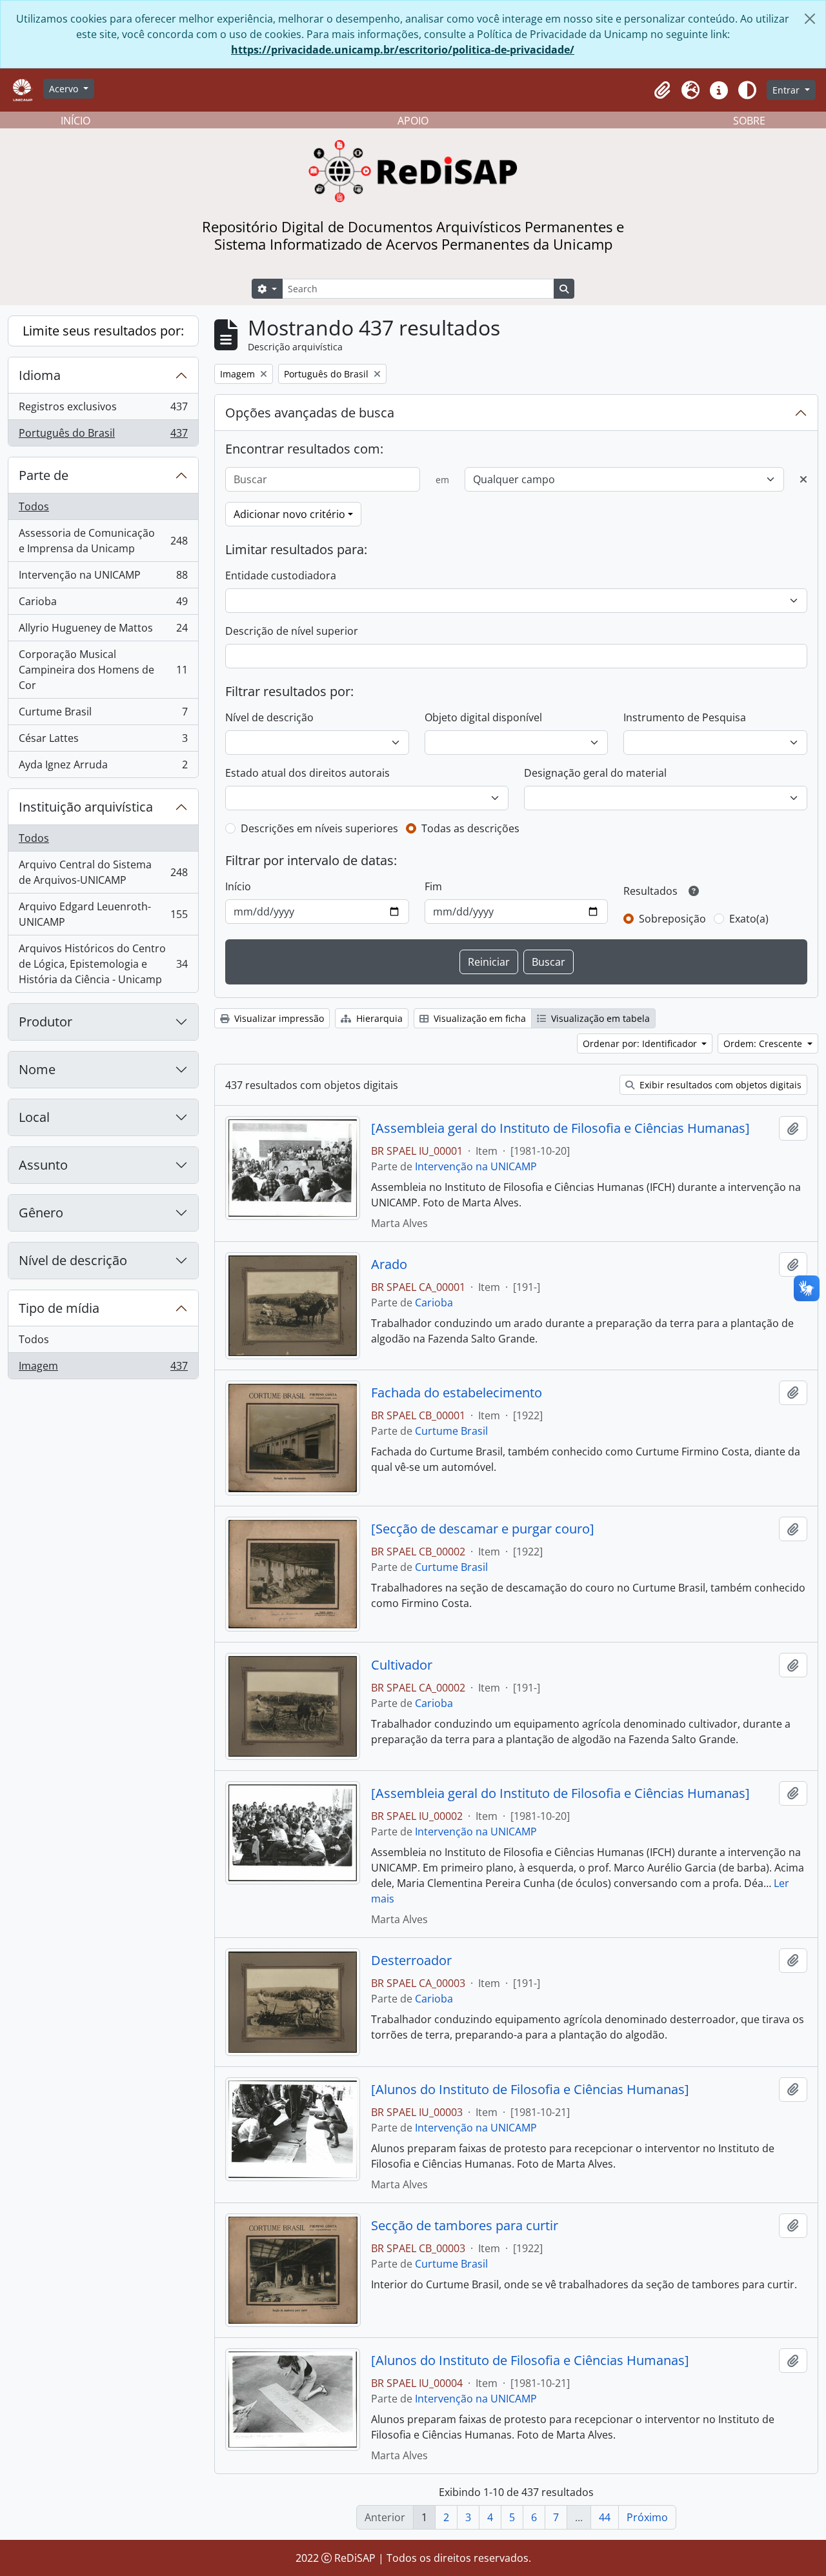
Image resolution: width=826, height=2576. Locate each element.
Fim (433, 886)
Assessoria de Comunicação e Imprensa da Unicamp (103, 541)
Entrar (787, 90)
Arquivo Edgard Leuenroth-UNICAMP (103, 914)
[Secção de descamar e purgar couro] (483, 1529)
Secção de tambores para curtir (465, 2226)
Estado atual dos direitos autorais (307, 773)
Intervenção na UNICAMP (103, 578)
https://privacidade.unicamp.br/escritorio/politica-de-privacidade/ (403, 50)
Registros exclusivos (103, 410)
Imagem (103, 1369)
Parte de (44, 475)
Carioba (103, 604)
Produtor (45, 1022)
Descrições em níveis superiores (319, 828)
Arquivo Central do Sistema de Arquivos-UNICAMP (103, 872)
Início (238, 886)
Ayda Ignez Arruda (103, 767)
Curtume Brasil (103, 715)
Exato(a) (749, 919)
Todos (34, 506)
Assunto (43, 1165)
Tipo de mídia (59, 1308)
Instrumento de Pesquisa (685, 717)
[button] (662, 90)
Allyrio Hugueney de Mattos (103, 631)
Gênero (41, 1213)
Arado (389, 1264)
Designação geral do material (595, 773)
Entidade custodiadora (281, 575)
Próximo (647, 2517)
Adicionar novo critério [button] (289, 514)
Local (34, 1117)
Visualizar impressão (278, 1018)
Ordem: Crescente (764, 1043)
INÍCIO (76, 121)
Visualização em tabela (599, 1018)
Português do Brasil (103, 436)
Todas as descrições (470, 828)
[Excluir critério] (803, 479)
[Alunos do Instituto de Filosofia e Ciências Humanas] (530, 2090)
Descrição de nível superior (292, 631)
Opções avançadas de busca (310, 413)
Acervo (65, 89)
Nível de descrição (73, 1260)
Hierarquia (378, 1018)
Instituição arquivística (86, 807)
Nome (37, 1069)
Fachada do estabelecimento (457, 1393)
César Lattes (103, 741)
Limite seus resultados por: (103, 331)
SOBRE (749, 121)
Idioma (40, 375)
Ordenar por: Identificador (641, 1043)
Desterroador (411, 1961)
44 (605, 2517)
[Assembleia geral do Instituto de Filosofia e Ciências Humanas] (560, 1128)
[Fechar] (810, 19)
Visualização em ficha (478, 1018)
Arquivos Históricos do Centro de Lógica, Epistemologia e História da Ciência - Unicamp (103, 964)
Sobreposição (672, 919)
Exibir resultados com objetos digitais (719, 1085)
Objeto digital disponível (483, 717)
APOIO (413, 121)
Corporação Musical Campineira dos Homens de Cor (103, 670)
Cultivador (402, 1665)
